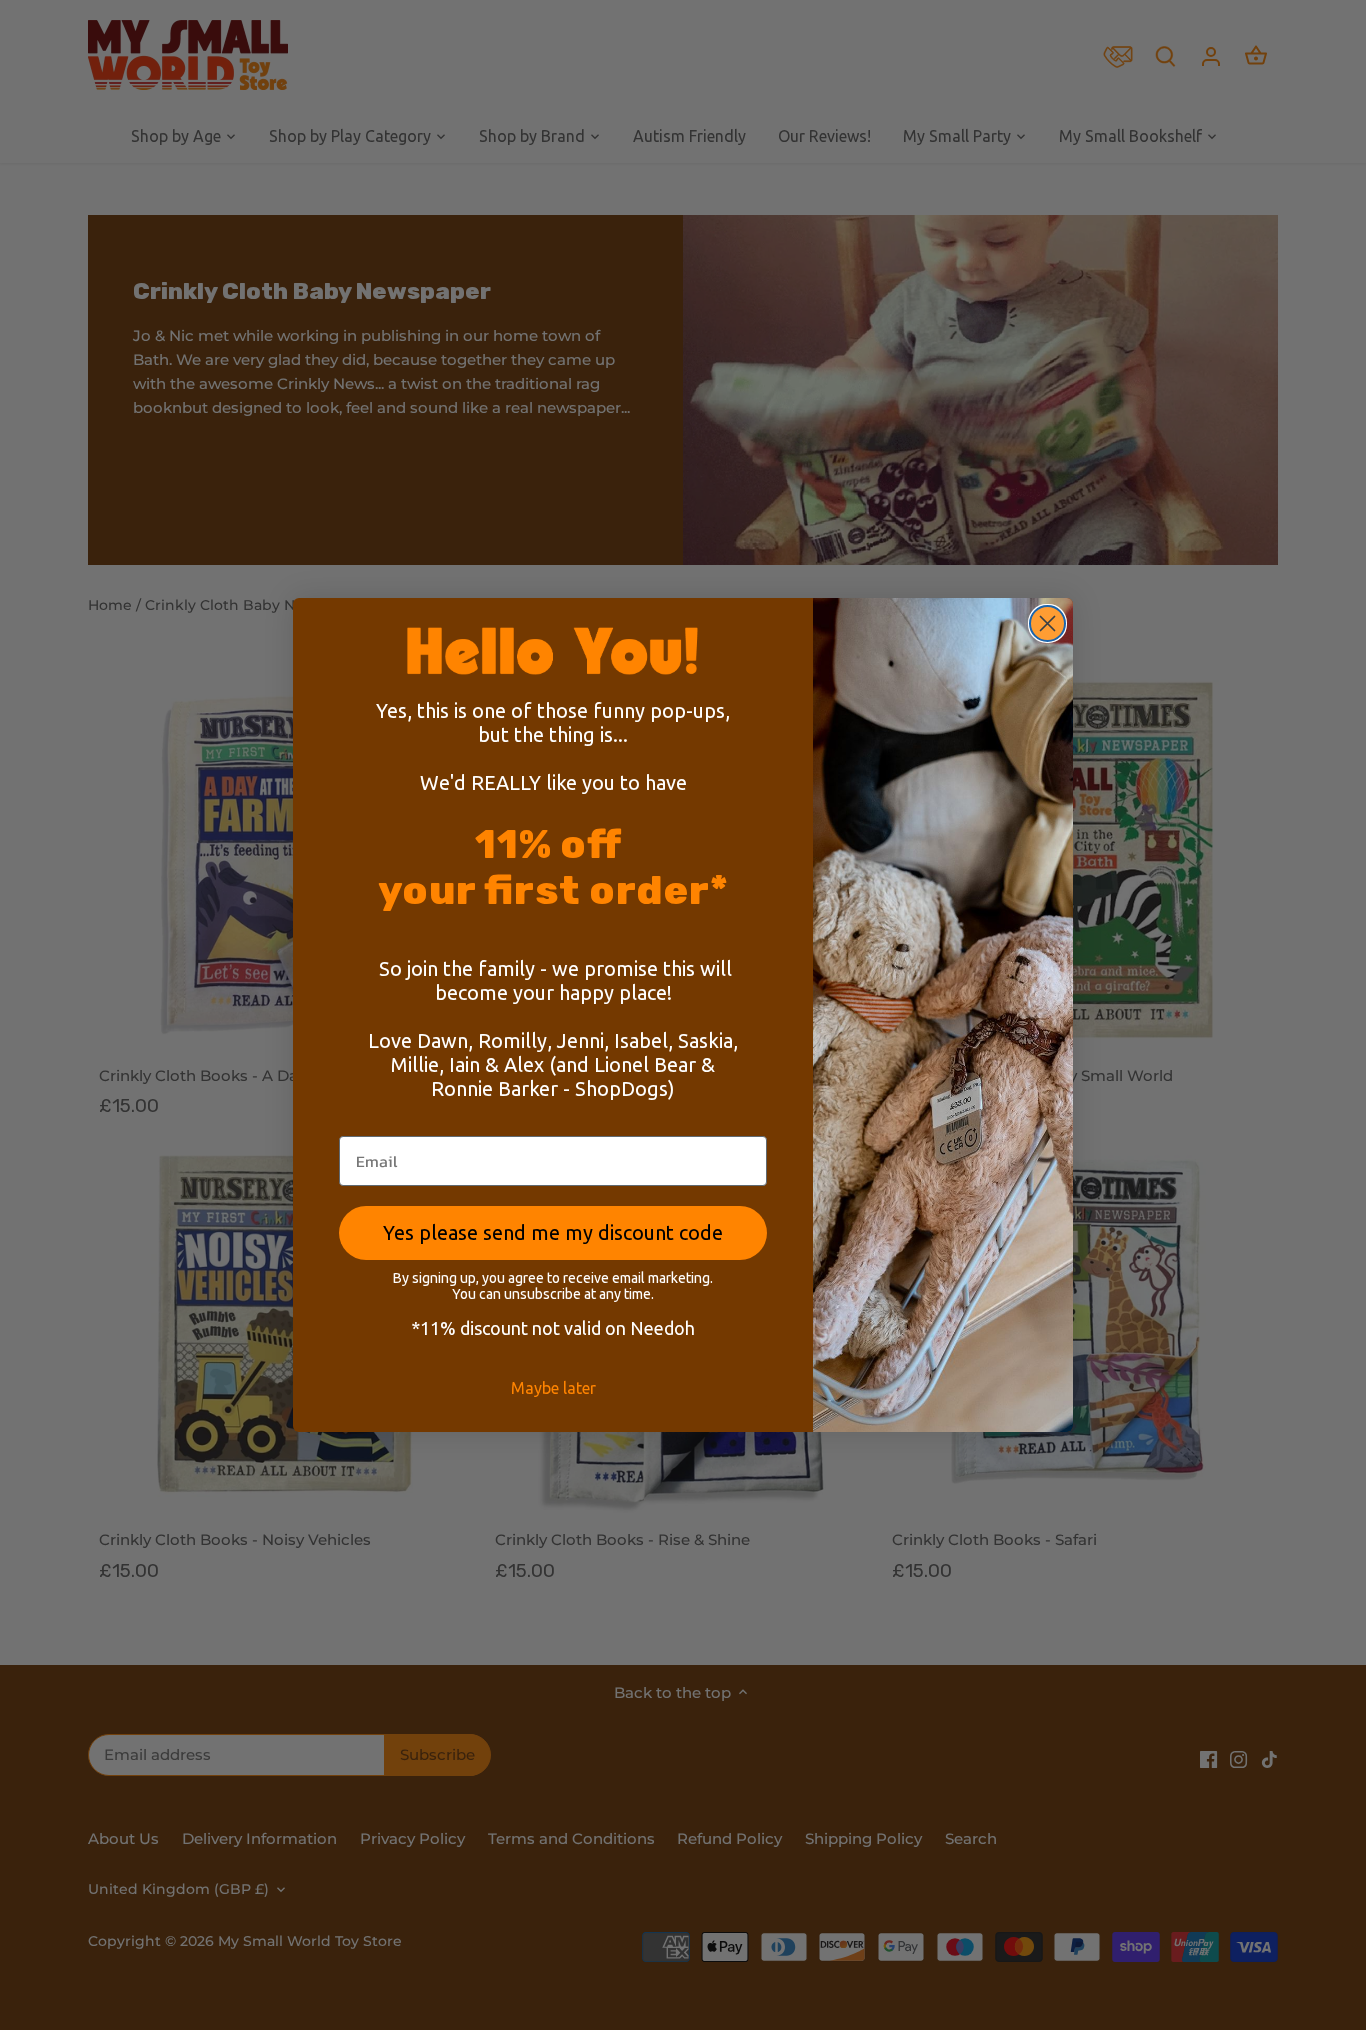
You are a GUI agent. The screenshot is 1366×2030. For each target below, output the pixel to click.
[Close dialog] (1047, 623)
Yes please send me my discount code (553, 1232)
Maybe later (553, 1388)
